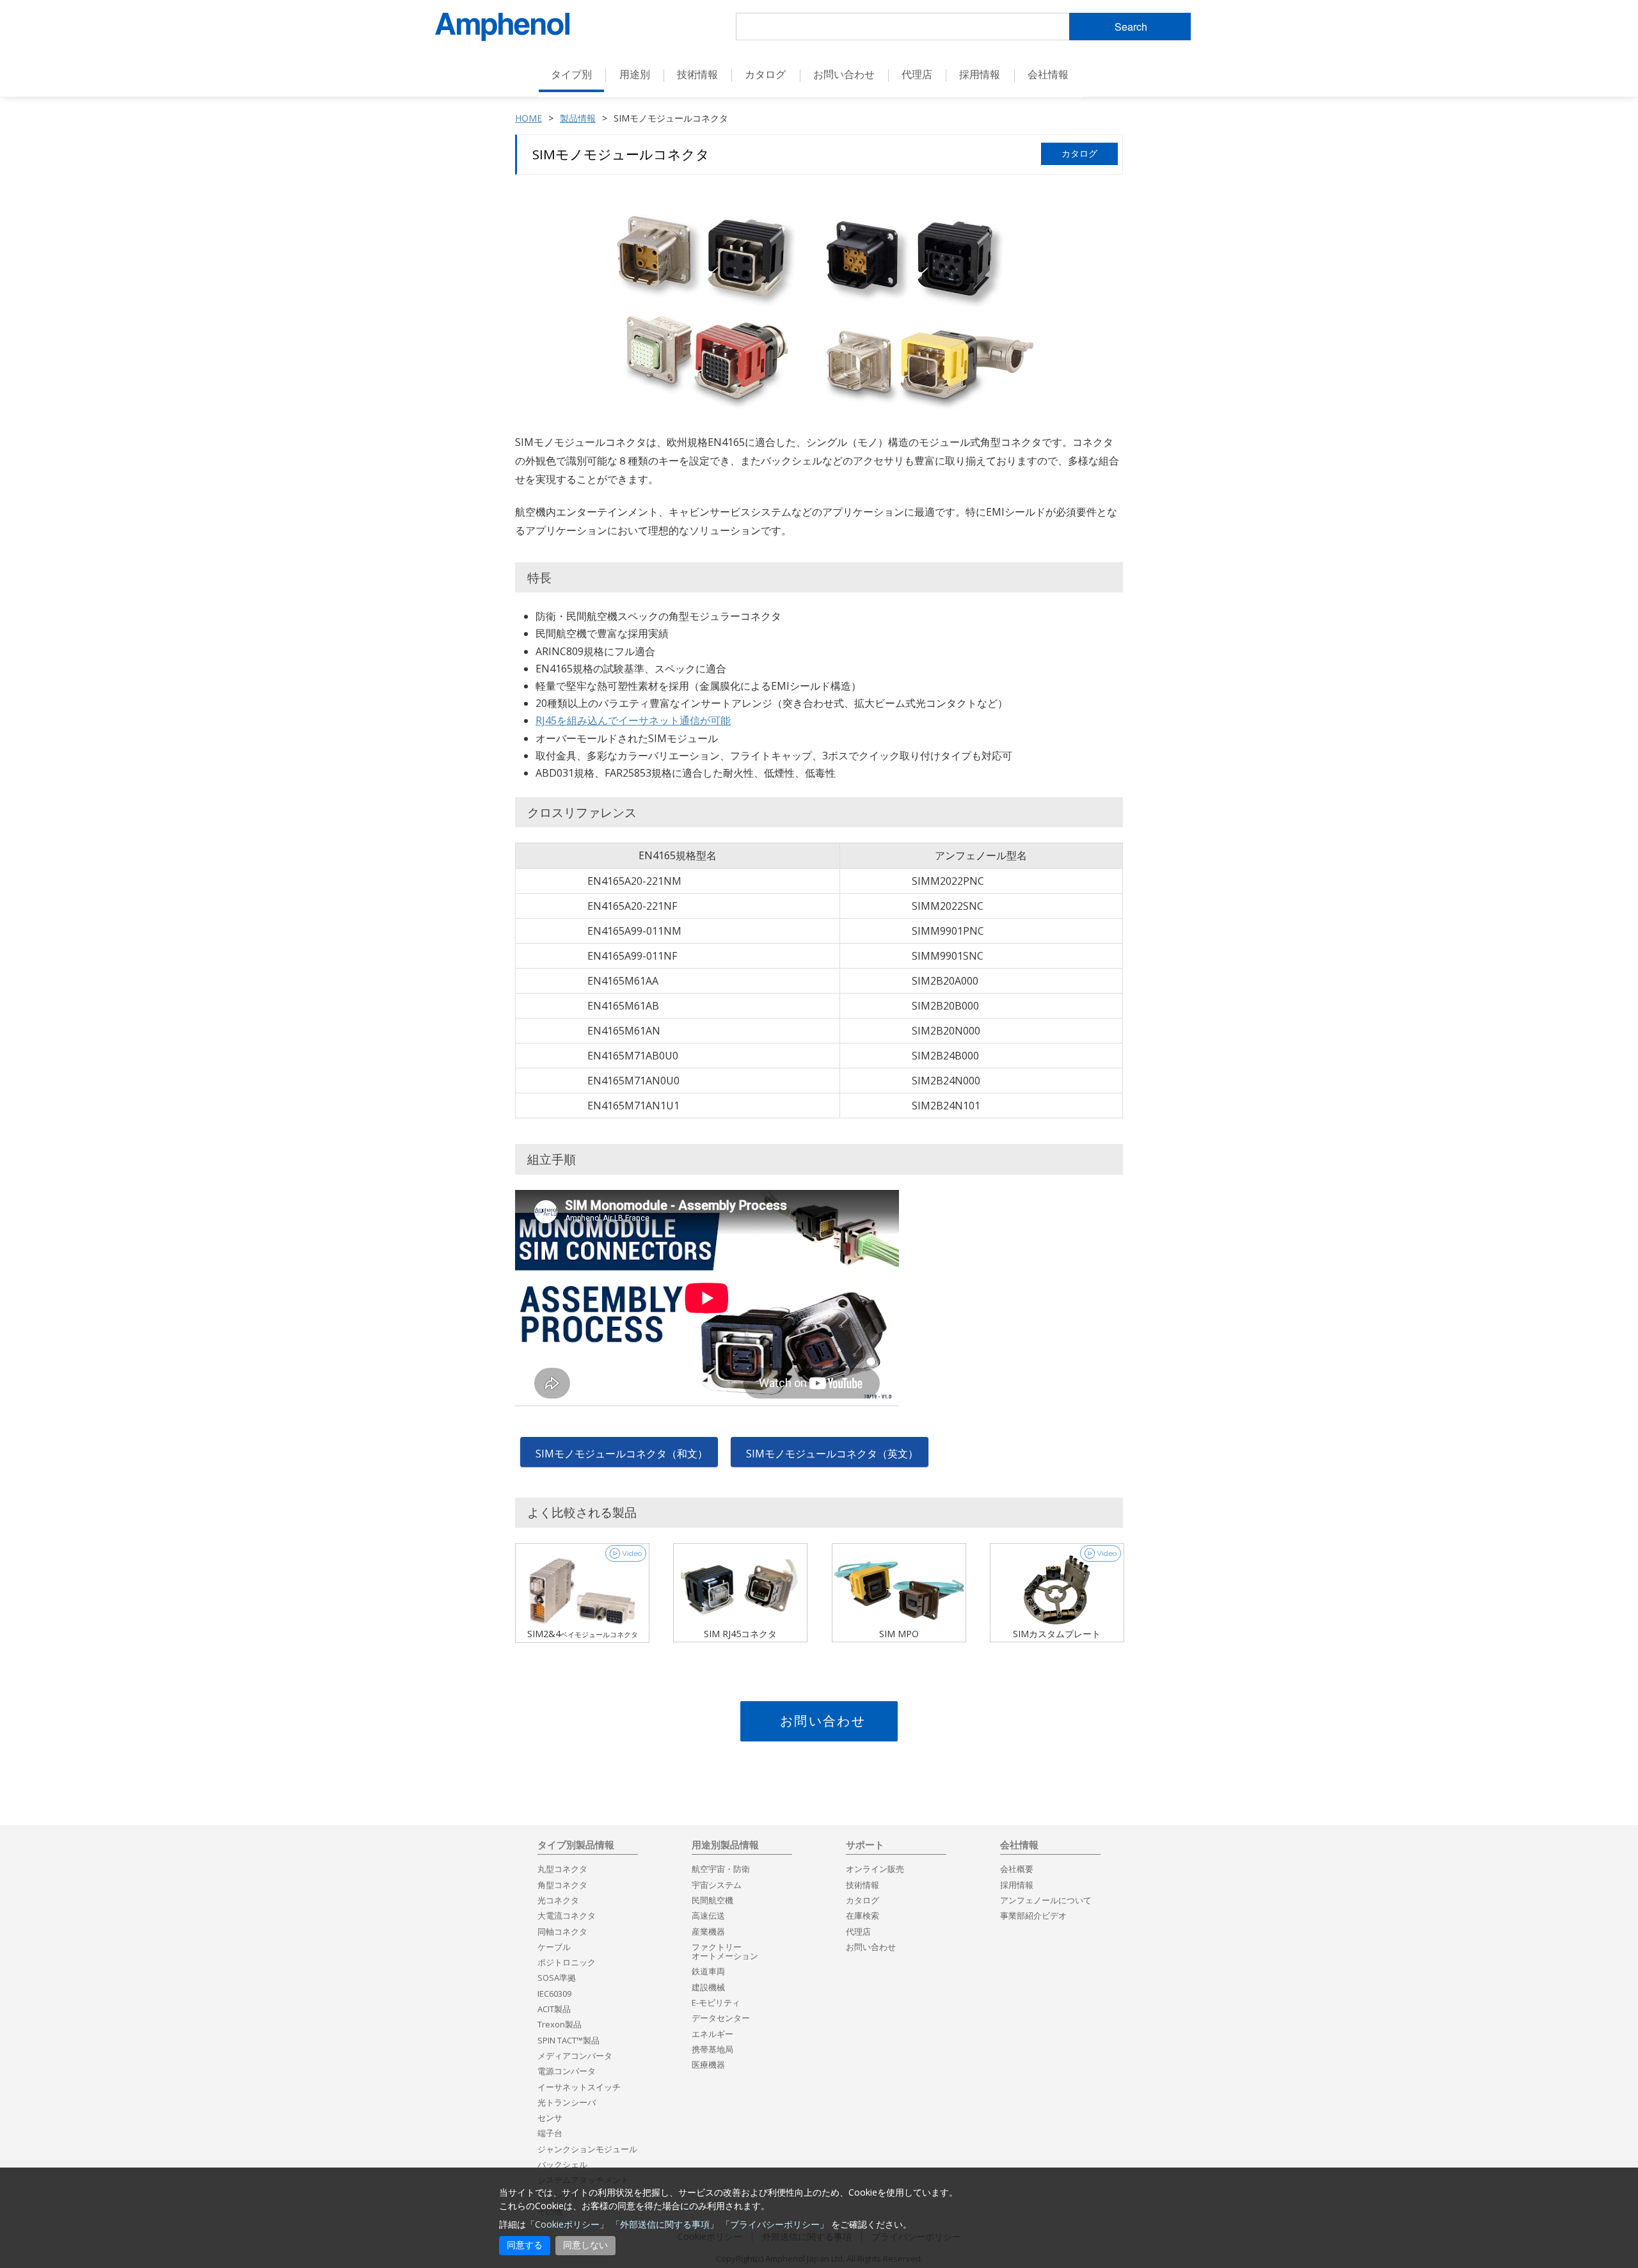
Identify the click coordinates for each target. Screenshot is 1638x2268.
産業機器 (708, 1931)
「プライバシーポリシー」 (775, 2224)
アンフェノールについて (1046, 1900)
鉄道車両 (708, 1971)
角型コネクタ (562, 1885)
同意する (525, 2245)
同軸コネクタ (562, 1931)
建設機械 (708, 1987)
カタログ (765, 74)
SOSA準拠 (557, 1978)
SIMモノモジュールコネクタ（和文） (622, 1454)
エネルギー (712, 2034)
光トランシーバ (567, 2102)
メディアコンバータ (575, 2056)
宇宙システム (717, 1885)
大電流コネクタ (567, 1915)
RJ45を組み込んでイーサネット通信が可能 (633, 720)
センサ (550, 2118)
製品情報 (578, 118)
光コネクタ (558, 1900)
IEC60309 (554, 1994)
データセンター (721, 2018)
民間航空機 (712, 1900)
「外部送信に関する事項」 (665, 2224)
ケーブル (554, 1947)
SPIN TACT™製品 (569, 2040)
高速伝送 (708, 1915)
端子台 (550, 2133)
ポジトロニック (567, 1962)
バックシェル (562, 2164)
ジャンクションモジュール (587, 2149)
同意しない (585, 2245)
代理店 (917, 74)
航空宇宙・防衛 (721, 1869)
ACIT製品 (554, 2009)
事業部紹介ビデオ (1033, 1915)
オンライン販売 (875, 1869)
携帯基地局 (712, 2049)
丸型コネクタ (562, 1869)
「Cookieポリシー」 (567, 2224)
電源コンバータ (567, 2071)
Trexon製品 (560, 2024)
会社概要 (1017, 1869)
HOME (529, 118)
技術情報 (863, 1885)
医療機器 (708, 2065)
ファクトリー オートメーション (725, 1951)
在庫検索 (863, 1915)
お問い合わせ (823, 1721)
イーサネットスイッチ (579, 2087)
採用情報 (980, 74)
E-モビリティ (716, 2002)
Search (1131, 27)
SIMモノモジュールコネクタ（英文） (832, 1454)
